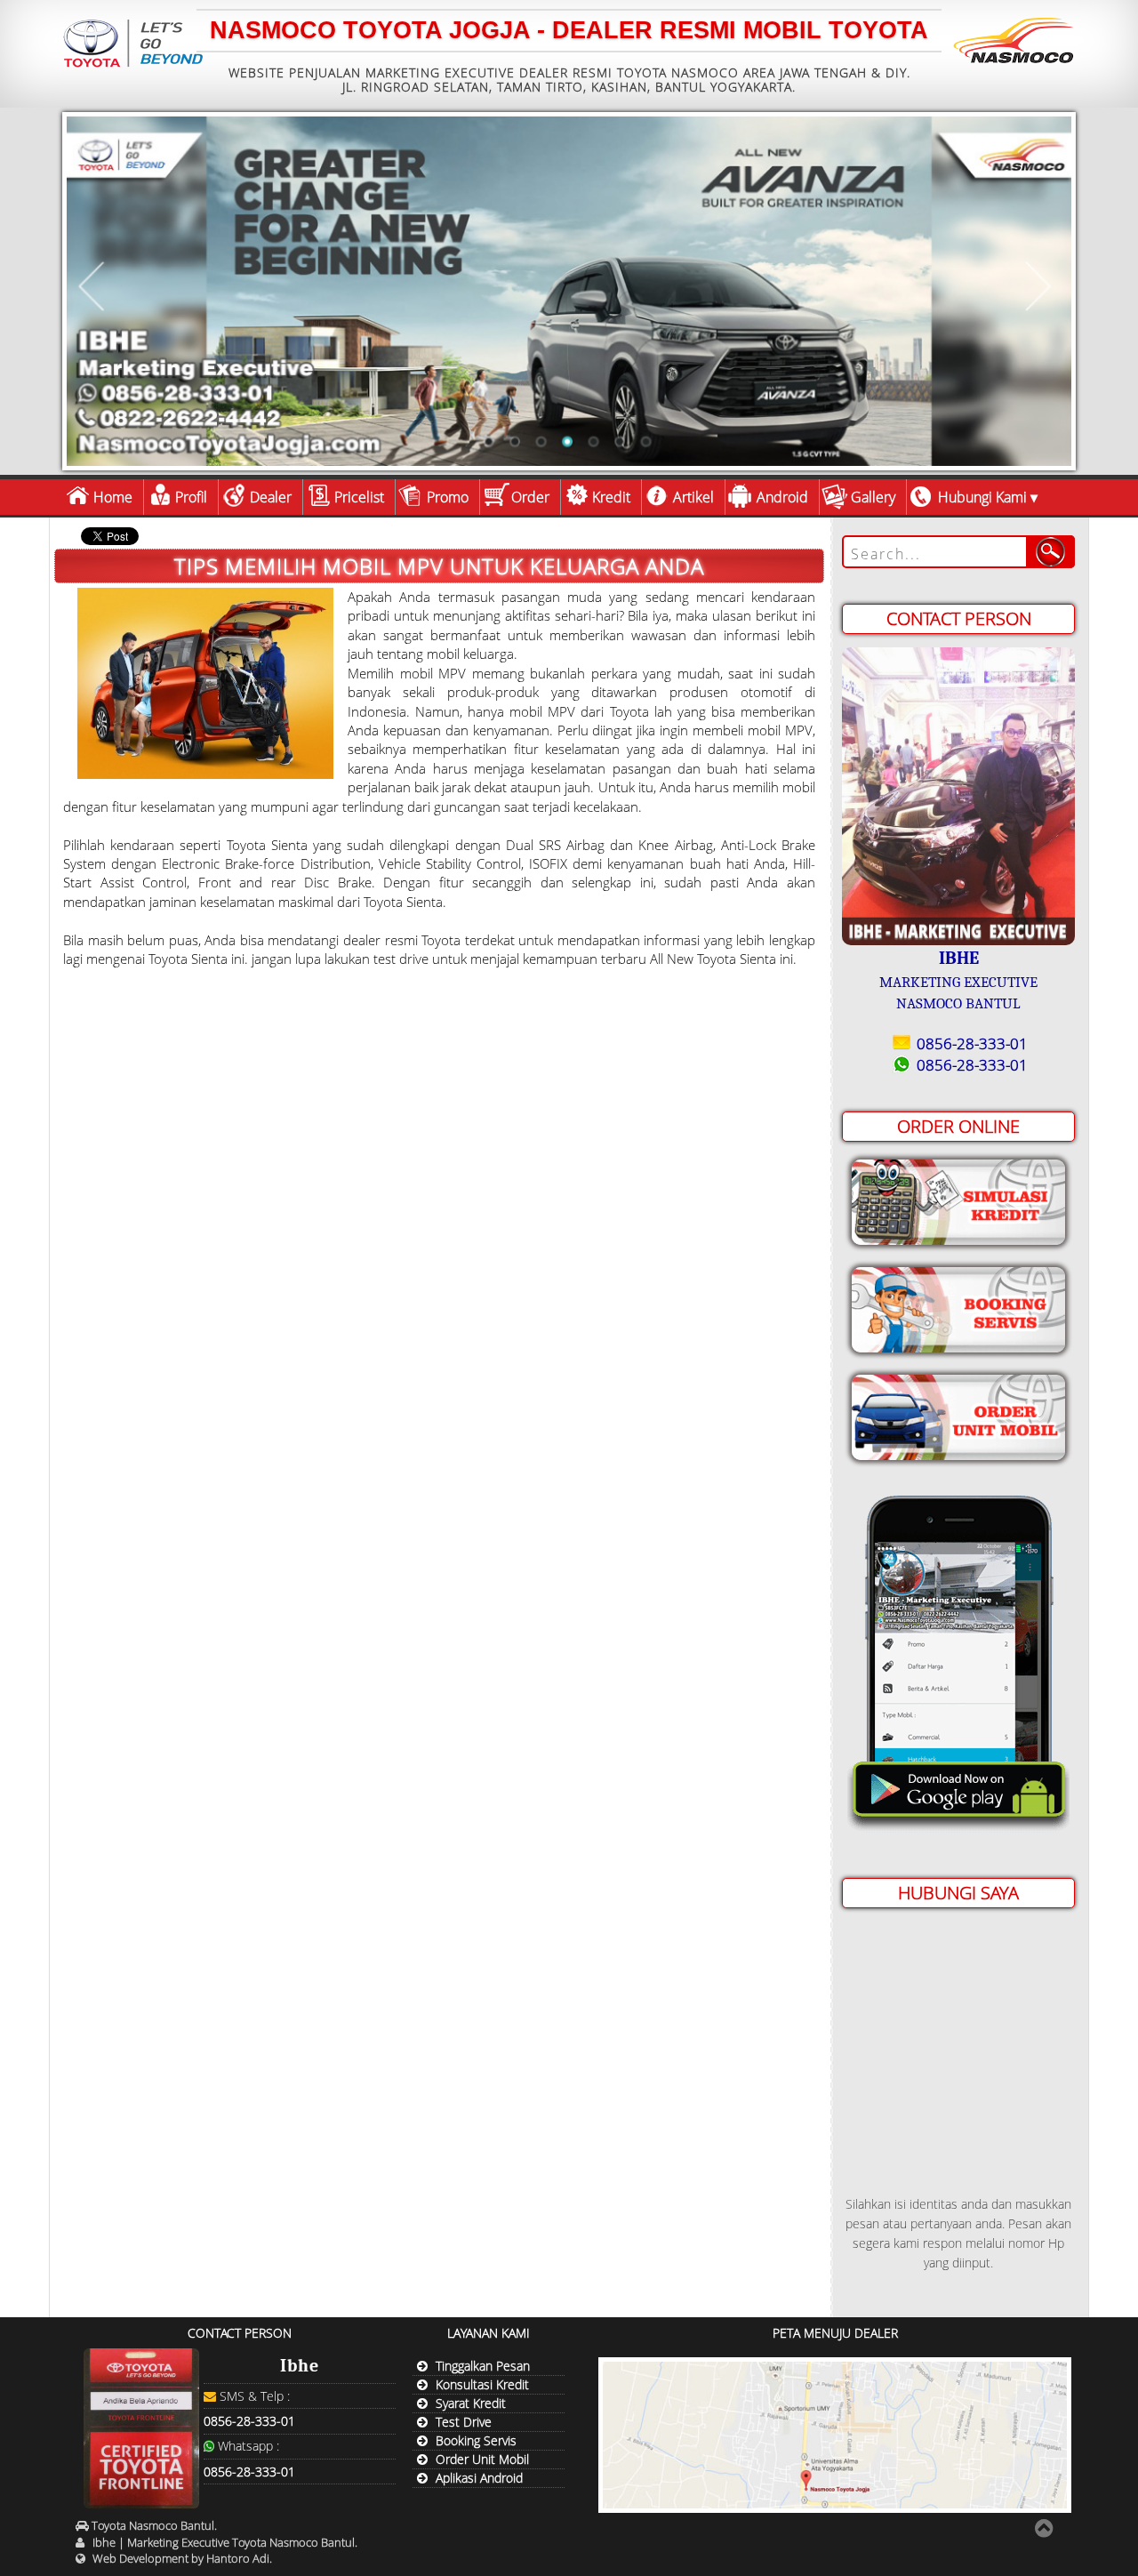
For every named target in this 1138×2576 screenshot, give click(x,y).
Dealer (271, 497)
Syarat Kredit (471, 2403)
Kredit (611, 497)
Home (113, 497)
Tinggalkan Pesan (483, 2366)
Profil (191, 497)
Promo (448, 497)
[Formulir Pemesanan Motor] (958, 1413)
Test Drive (464, 2422)
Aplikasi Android (479, 2478)
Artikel (693, 497)
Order (530, 497)
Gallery (873, 497)
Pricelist (359, 497)
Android (782, 497)
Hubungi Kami (982, 497)
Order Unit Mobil (482, 2459)
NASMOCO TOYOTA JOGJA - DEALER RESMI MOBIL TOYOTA (569, 30)
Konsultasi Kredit (482, 2384)
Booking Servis (476, 2440)
